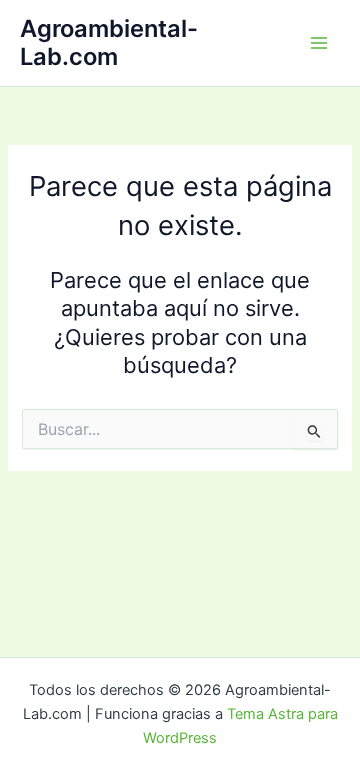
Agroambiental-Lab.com (109, 42)
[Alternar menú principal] (319, 43)
